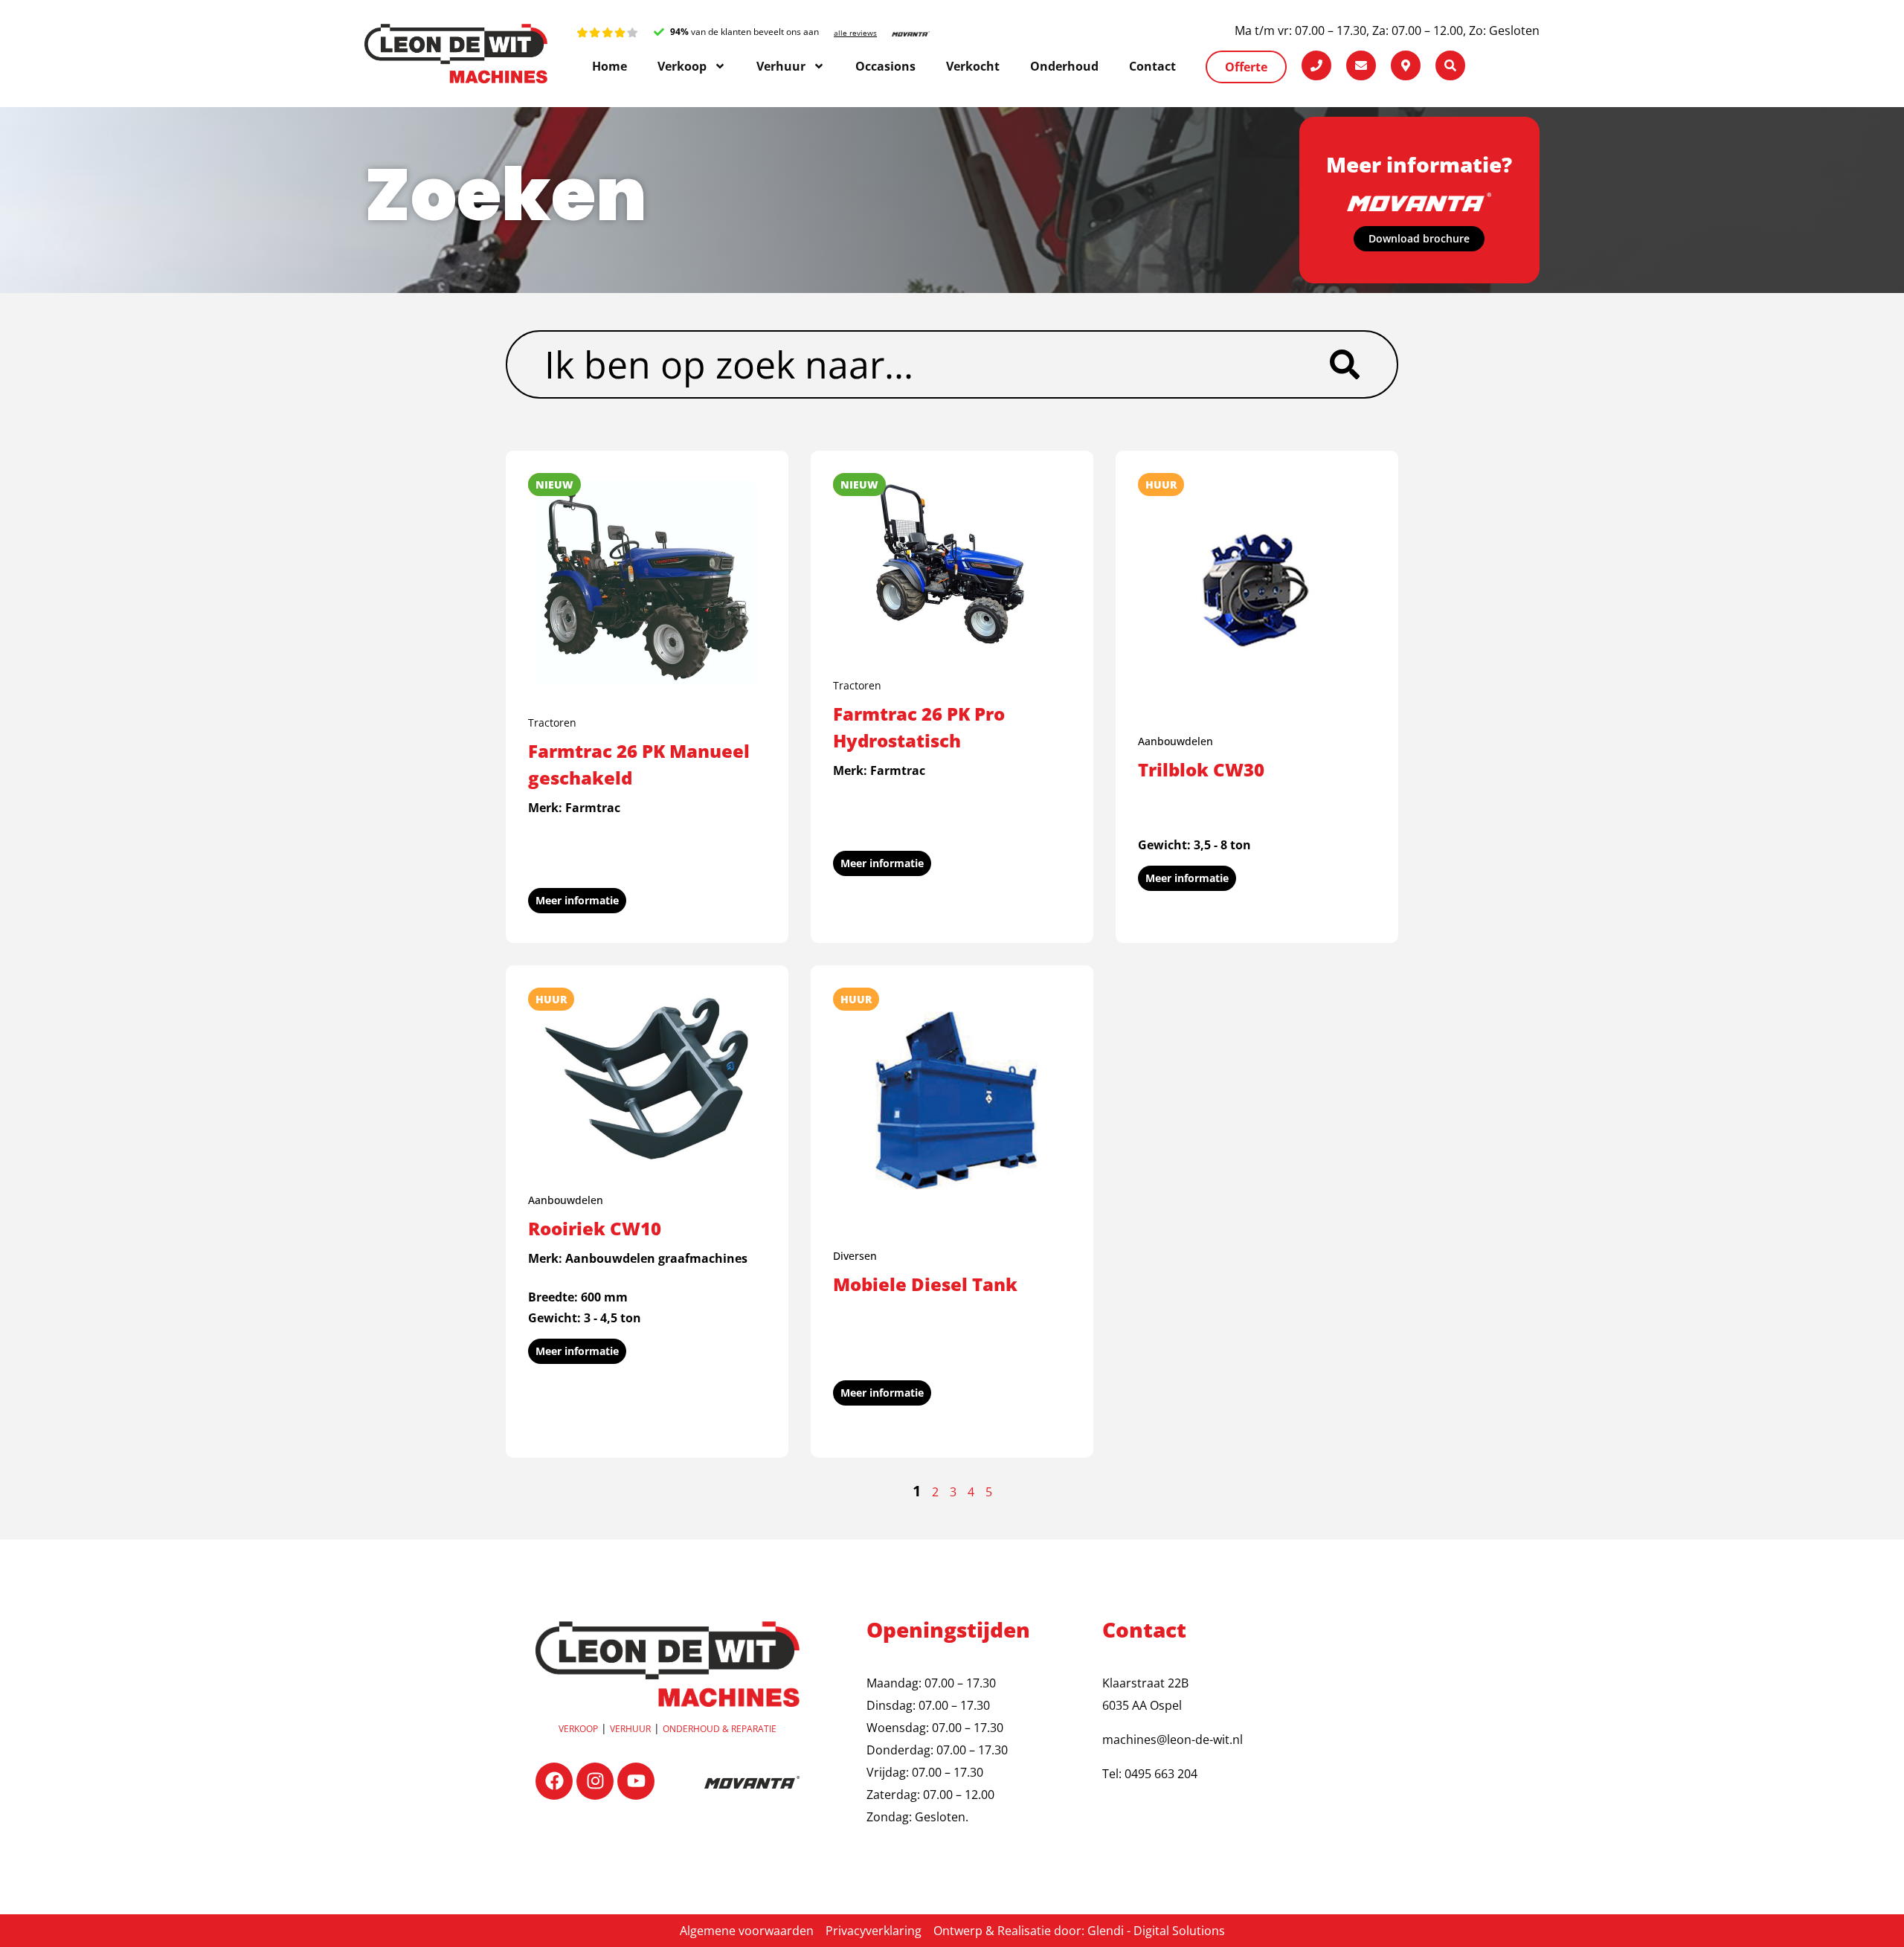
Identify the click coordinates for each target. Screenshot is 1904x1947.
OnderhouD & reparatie (720, 1729)
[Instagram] (595, 1781)
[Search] (1363, 364)
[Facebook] (554, 1781)
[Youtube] (636, 1781)
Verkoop (578, 1729)
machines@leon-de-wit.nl (1173, 1740)
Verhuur (630, 1729)
